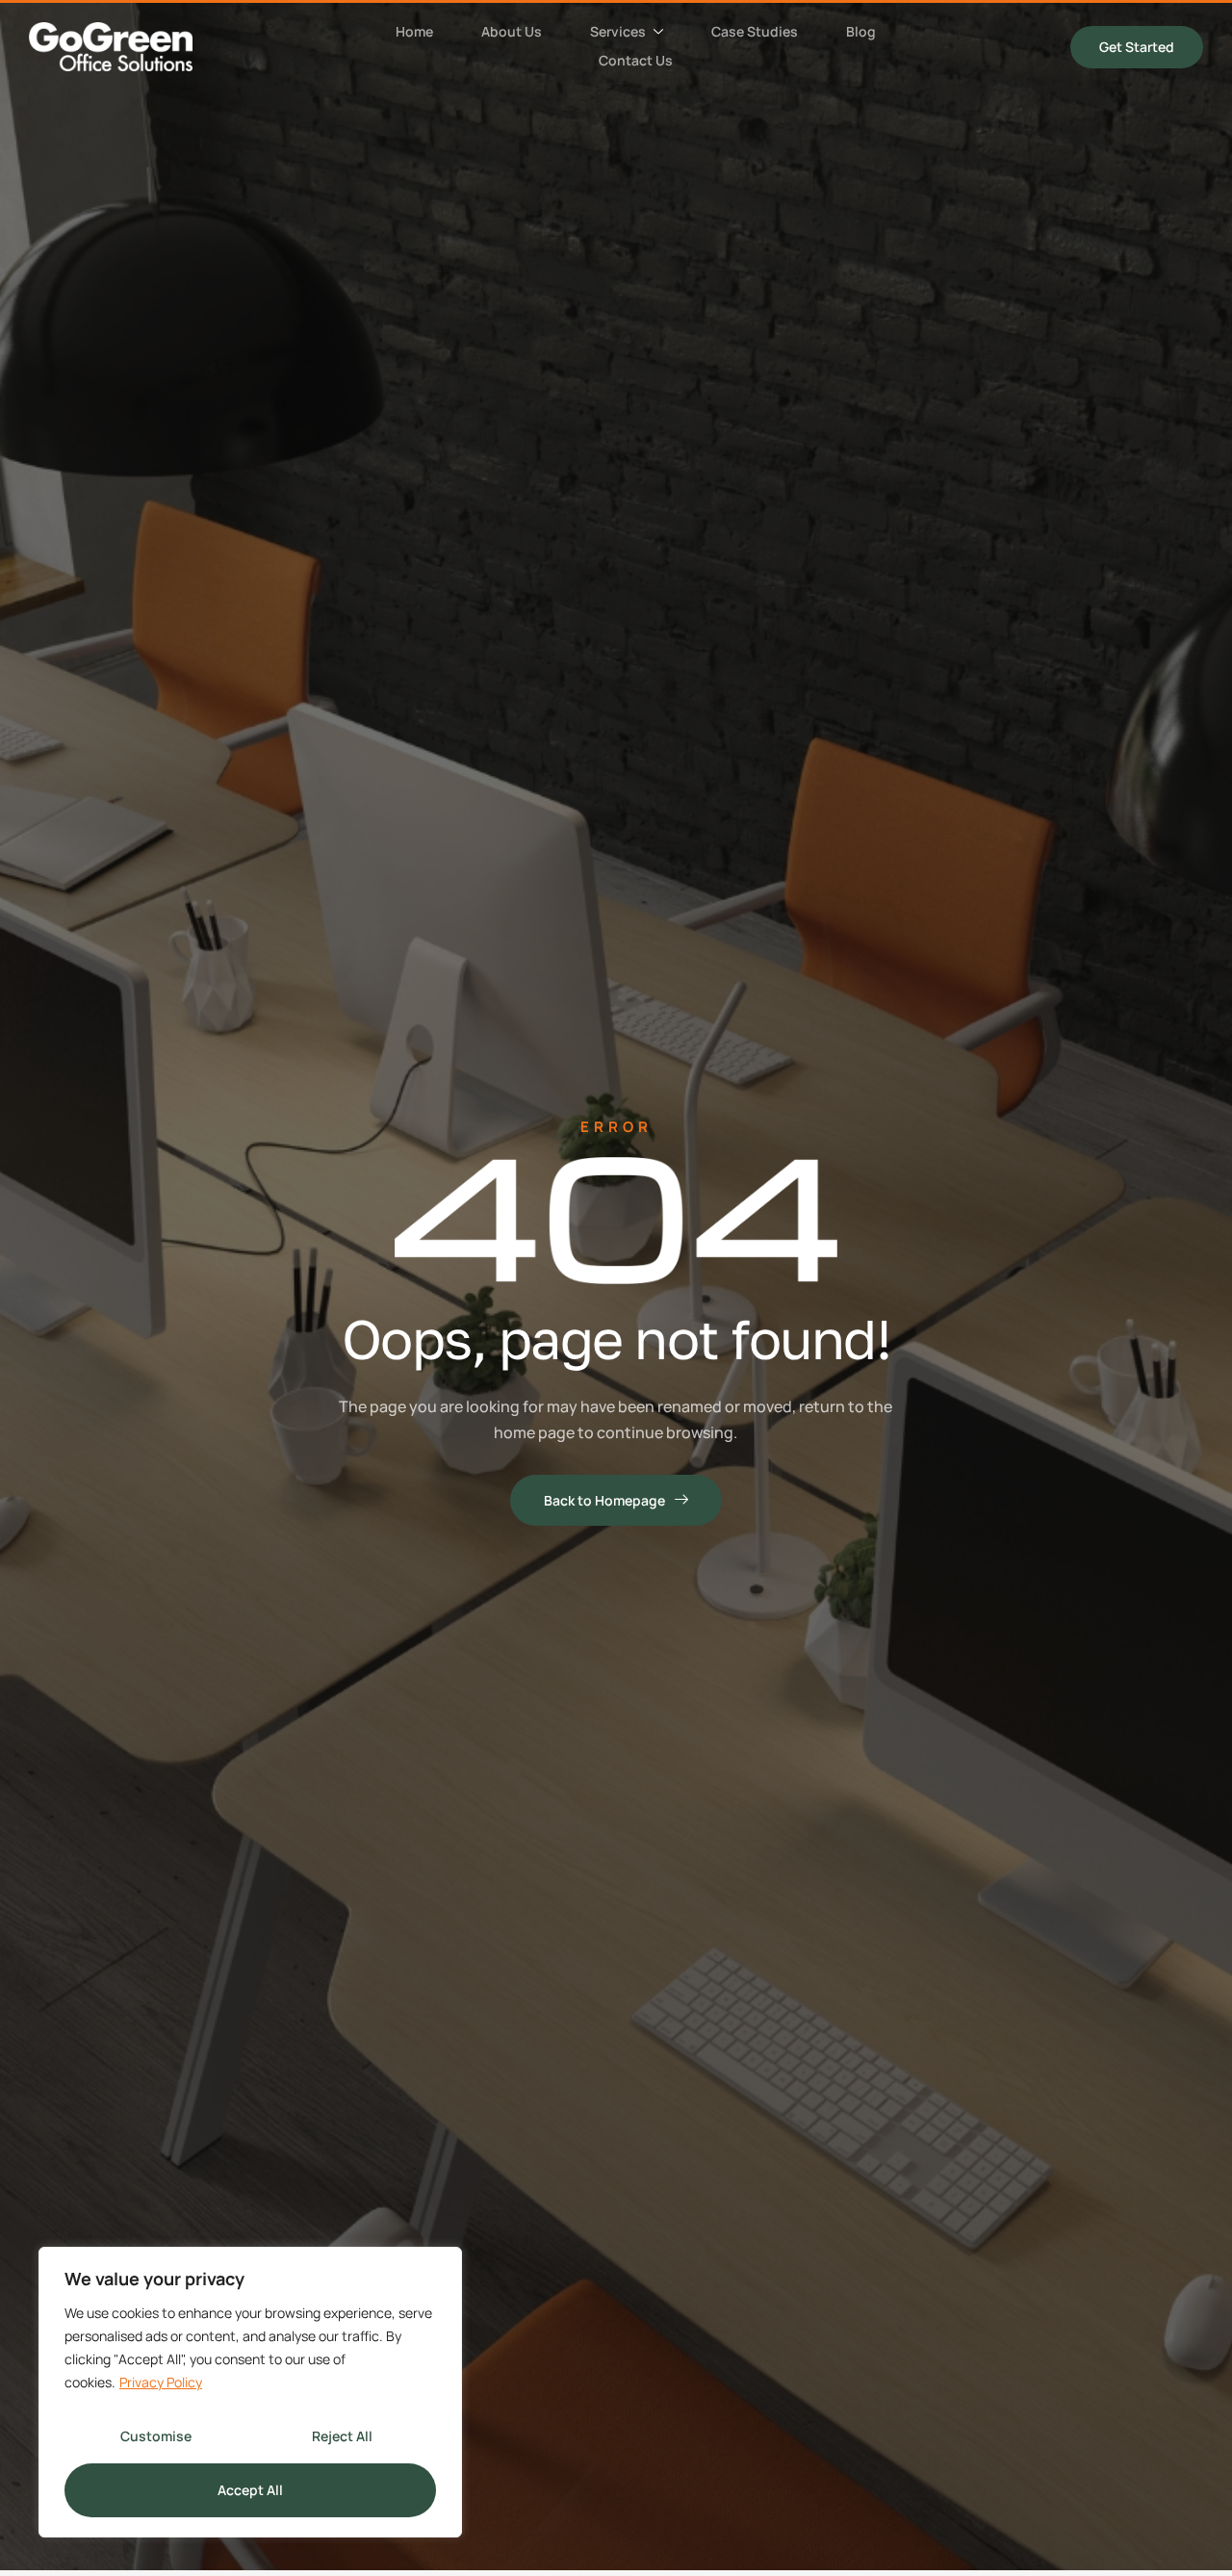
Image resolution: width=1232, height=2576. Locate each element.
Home (414, 31)
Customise (156, 2436)
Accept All (250, 2490)
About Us (512, 31)
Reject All (342, 2436)
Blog (861, 31)
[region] (250, 2392)
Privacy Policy (161, 2382)
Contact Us (636, 60)
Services (618, 31)
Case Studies (755, 31)
